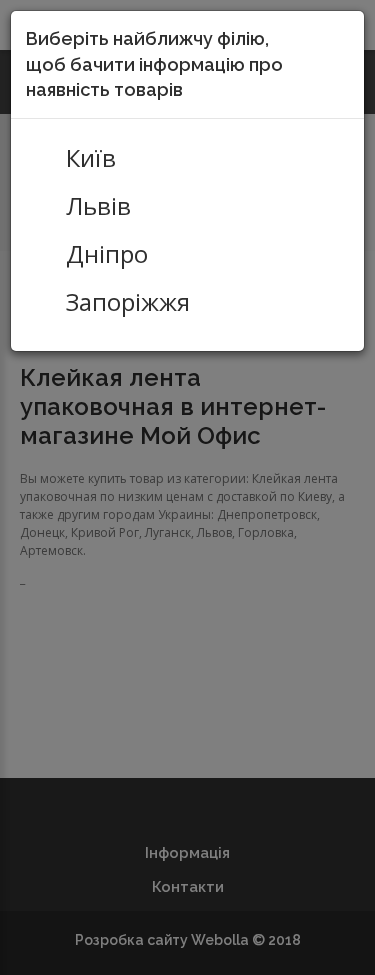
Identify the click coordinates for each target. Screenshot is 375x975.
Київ (91, 158)
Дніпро (107, 254)
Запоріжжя (128, 302)
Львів (98, 206)
